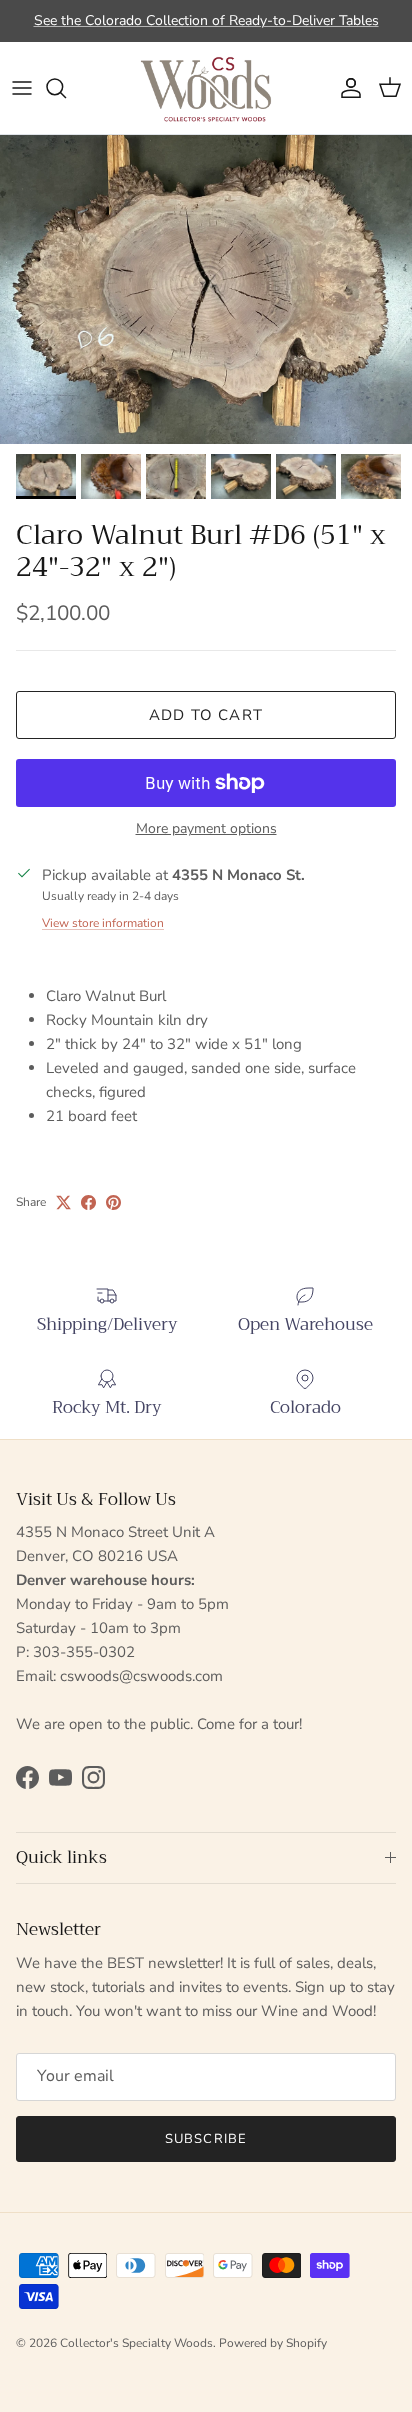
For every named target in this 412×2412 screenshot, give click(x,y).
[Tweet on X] (63, 1202)
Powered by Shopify (273, 2343)
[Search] (66, 88)
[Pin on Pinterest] (113, 1202)
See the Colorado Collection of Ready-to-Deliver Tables (206, 20)
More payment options (206, 829)
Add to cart (206, 715)
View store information (103, 923)
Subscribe (205, 2139)
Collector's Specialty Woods (136, 2343)
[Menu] (22, 88)
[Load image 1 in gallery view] (206, 289)
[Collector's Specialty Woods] (206, 88)
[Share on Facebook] (88, 1202)
